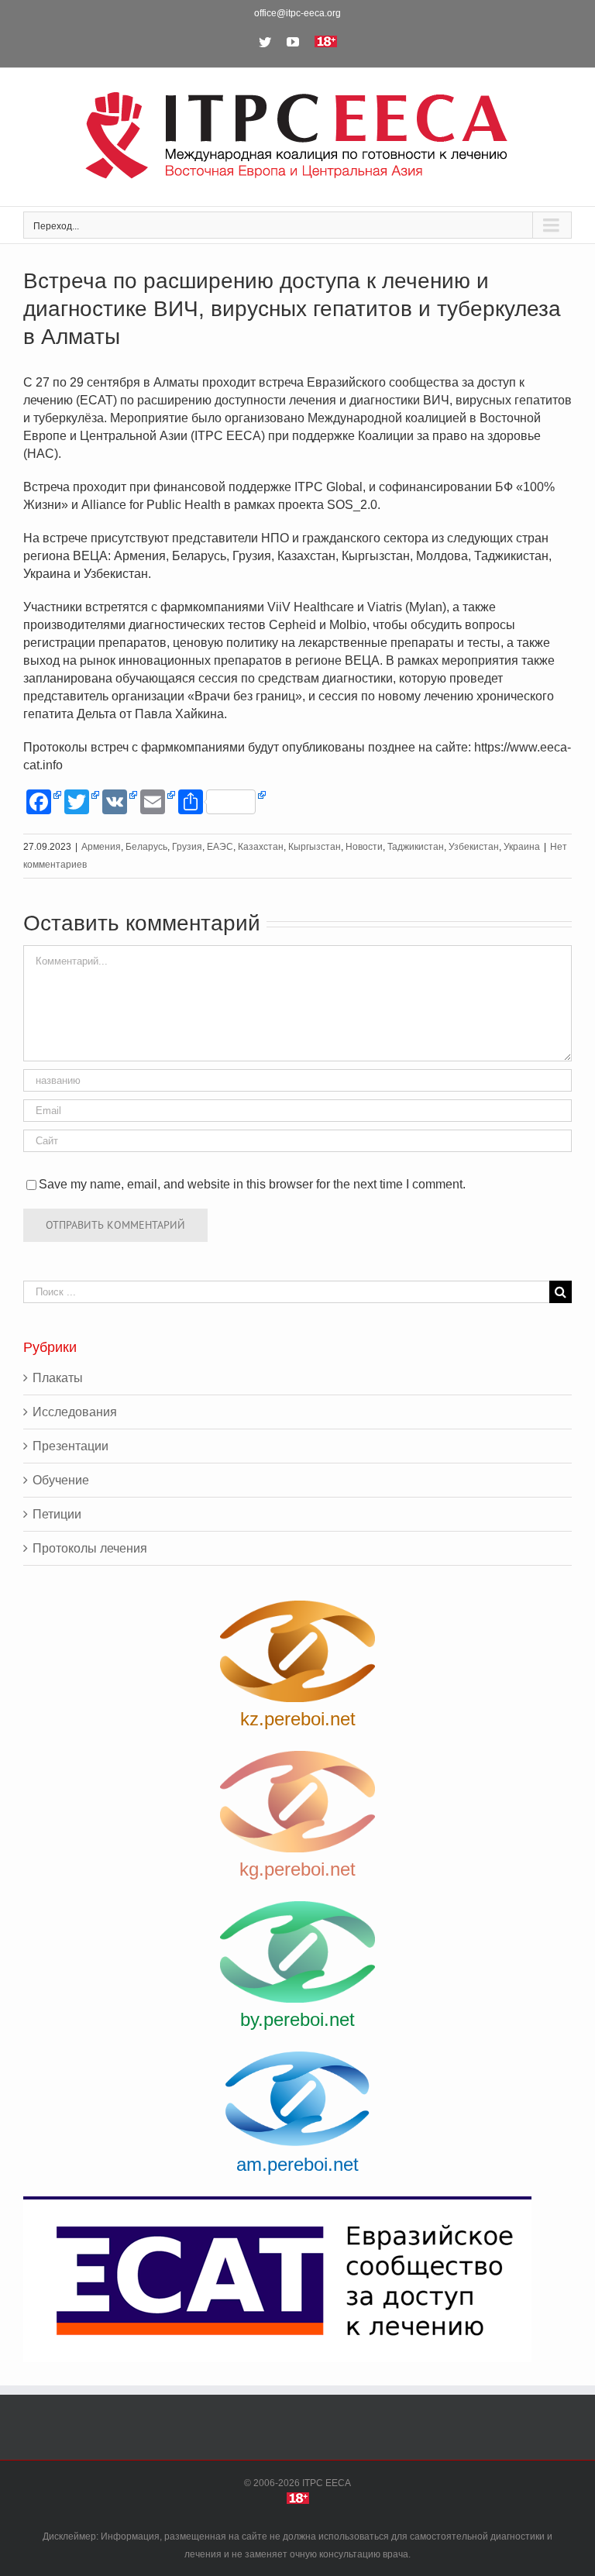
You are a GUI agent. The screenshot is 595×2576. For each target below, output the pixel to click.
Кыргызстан (315, 847)
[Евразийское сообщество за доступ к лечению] (297, 2279)
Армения (101, 847)
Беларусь (146, 847)
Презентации (71, 1446)
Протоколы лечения (90, 1548)
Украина (522, 847)
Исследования (75, 1412)
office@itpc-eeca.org (297, 13)
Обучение (61, 1480)
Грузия (187, 847)
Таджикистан (416, 847)
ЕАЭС (220, 847)
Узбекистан (474, 847)
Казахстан (261, 847)
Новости (364, 847)
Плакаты (58, 1378)
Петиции (57, 1514)
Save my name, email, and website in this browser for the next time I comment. (252, 1184)
